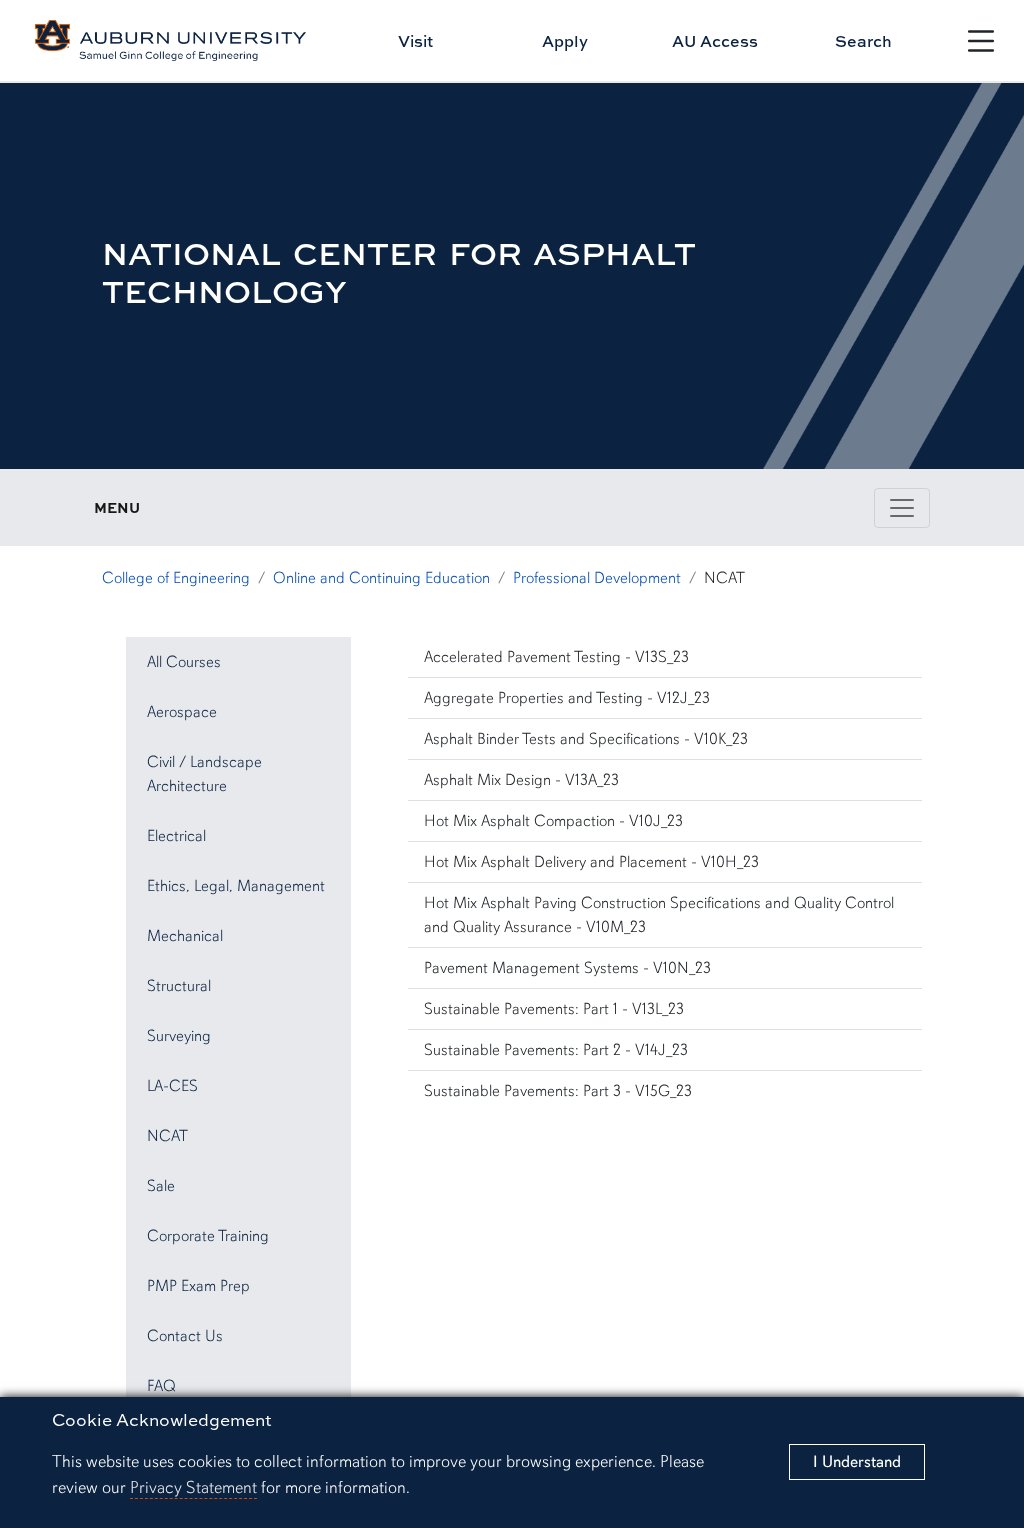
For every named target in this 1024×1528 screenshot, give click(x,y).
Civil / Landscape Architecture (204, 774)
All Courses (184, 662)
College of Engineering (176, 578)
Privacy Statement (193, 1487)
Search (863, 41)
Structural (179, 986)
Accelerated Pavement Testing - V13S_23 (556, 657)
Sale (161, 1186)
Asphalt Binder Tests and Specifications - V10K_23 (586, 739)
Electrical (176, 836)
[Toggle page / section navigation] (902, 508)
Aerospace (182, 712)
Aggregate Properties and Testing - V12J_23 (567, 698)
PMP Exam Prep (198, 1286)
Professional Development (597, 578)
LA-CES (172, 1086)
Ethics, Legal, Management (236, 886)
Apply (565, 41)
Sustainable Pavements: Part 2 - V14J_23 (556, 1050)
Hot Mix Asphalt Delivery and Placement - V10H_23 (591, 862)
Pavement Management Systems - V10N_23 (567, 968)
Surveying (179, 1036)
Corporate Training (208, 1236)
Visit (415, 41)
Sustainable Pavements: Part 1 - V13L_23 (554, 1009)
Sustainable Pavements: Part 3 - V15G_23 (558, 1091)
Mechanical (185, 936)
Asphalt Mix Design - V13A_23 (521, 780)
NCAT (167, 1136)
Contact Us (185, 1336)
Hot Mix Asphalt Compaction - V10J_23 (553, 821)
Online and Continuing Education (381, 578)
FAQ (161, 1386)
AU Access (715, 41)
